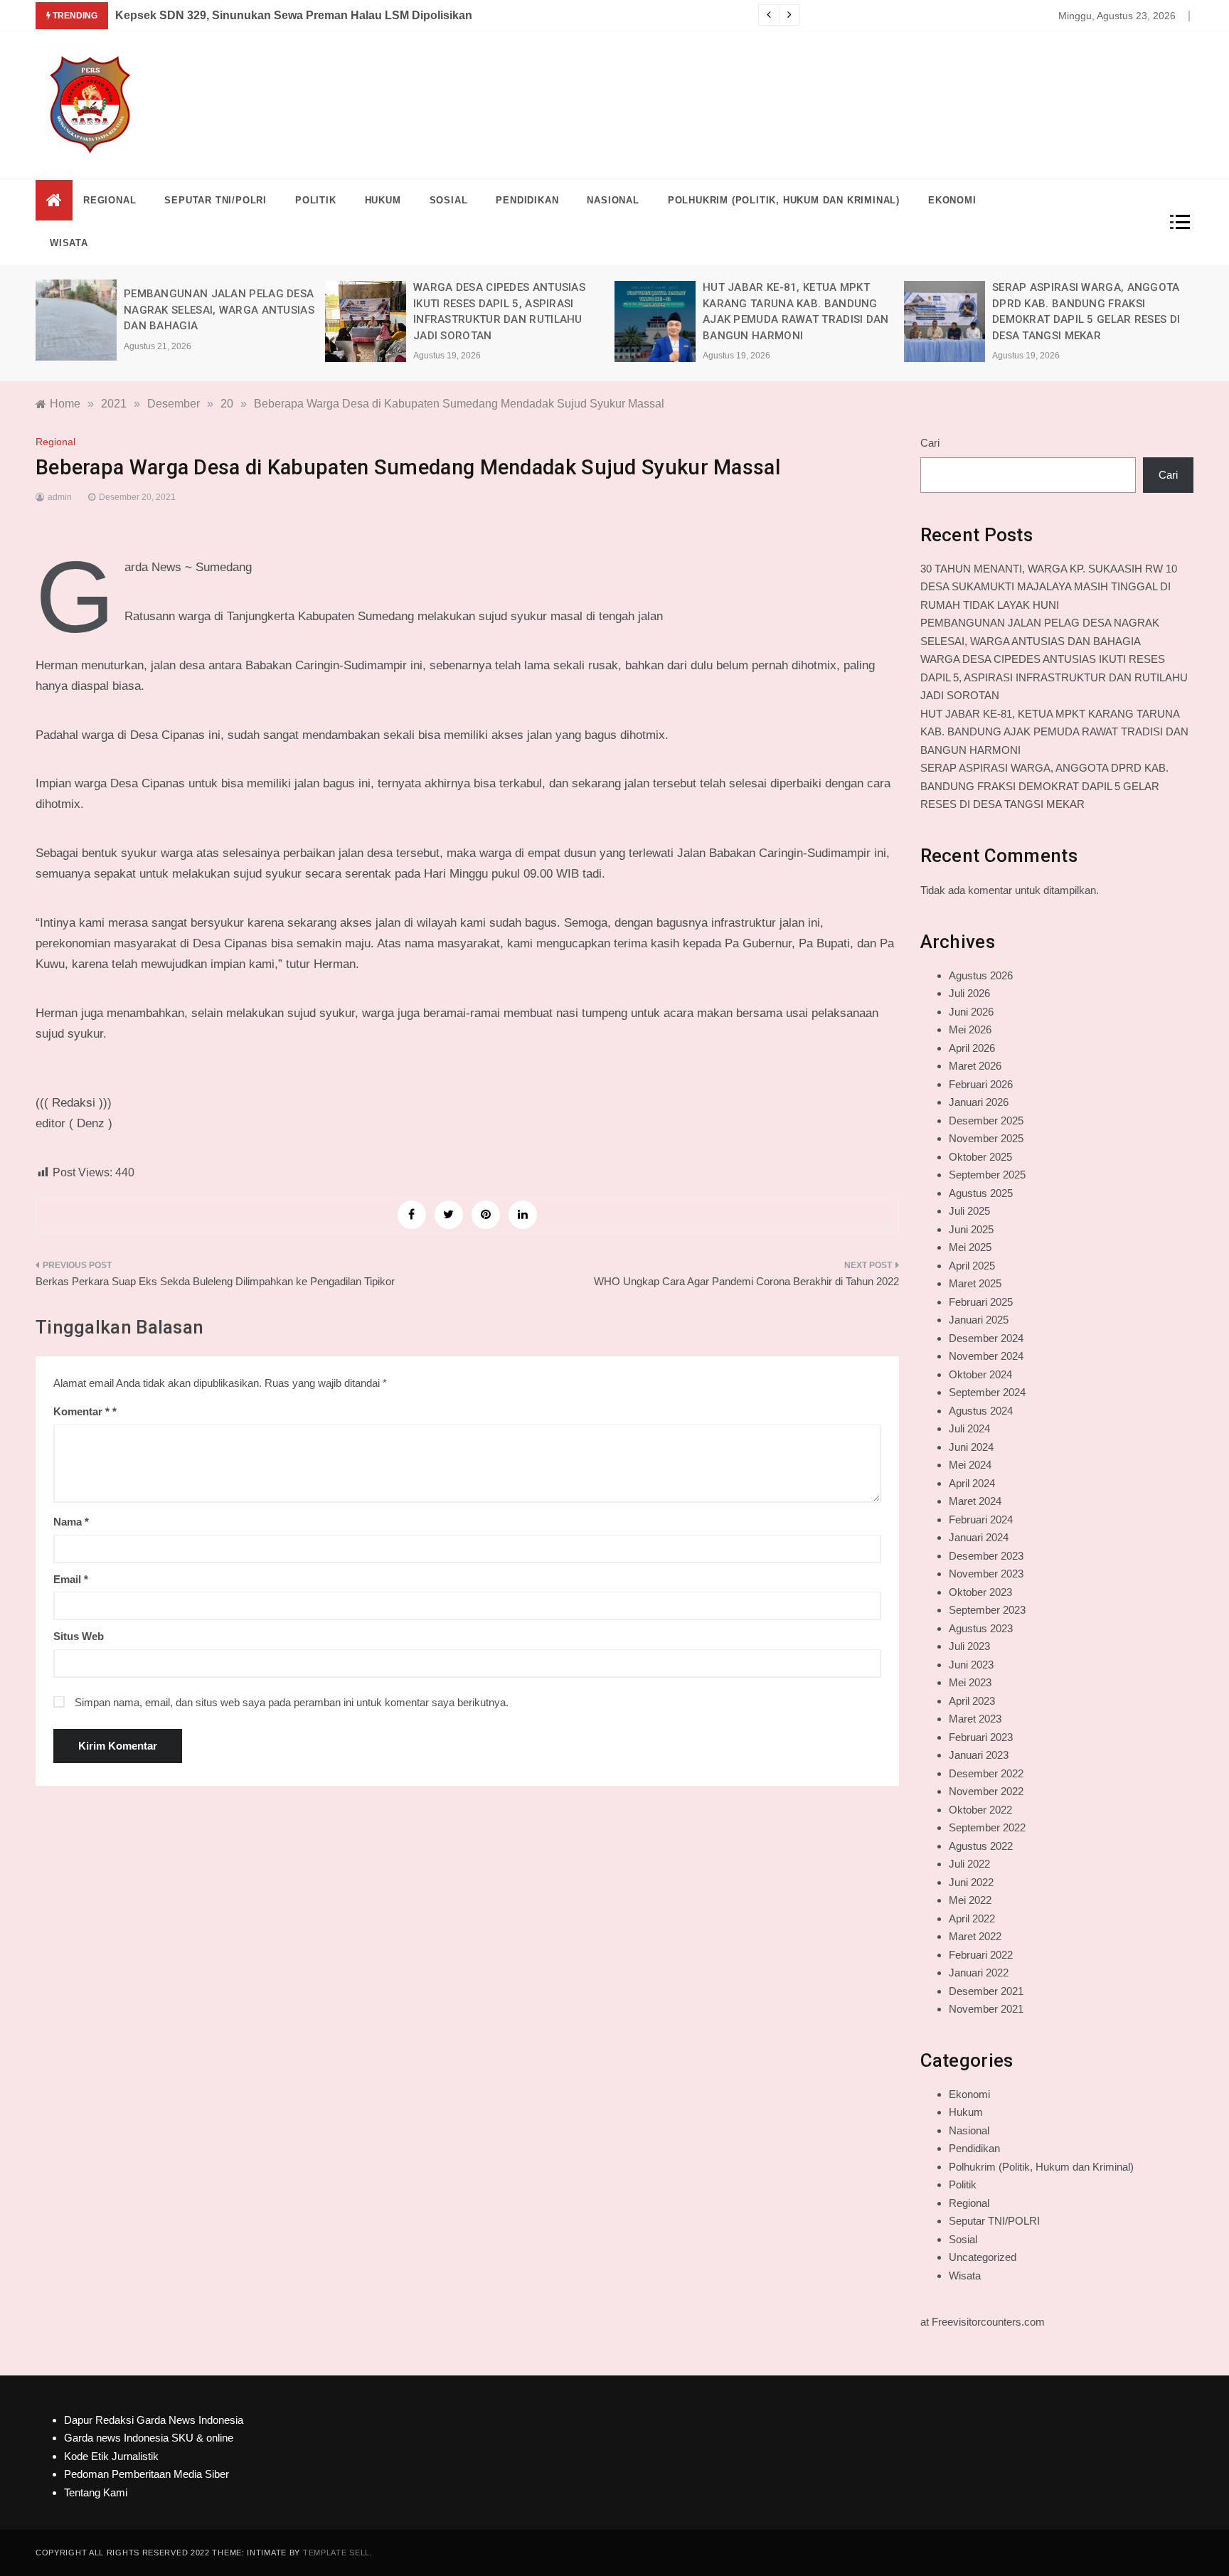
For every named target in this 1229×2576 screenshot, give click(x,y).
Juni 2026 (971, 1012)
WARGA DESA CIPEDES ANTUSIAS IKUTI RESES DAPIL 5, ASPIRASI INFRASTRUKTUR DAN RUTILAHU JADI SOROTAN (1054, 677)
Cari (930, 443)
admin (60, 497)
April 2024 (972, 1483)
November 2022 (986, 1791)
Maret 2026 (975, 1066)
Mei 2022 (970, 1900)
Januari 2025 (979, 1320)
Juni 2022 (971, 1882)
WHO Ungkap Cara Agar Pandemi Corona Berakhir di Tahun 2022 (746, 1281)
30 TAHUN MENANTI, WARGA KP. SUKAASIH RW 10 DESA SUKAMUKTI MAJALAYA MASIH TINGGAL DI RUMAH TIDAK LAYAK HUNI (1049, 587)
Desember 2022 (986, 1773)
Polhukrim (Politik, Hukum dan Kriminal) (784, 200)
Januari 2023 (979, 1755)
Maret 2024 (975, 1501)
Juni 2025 (971, 1229)
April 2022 (972, 1918)
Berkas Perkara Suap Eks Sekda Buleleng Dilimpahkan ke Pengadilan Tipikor (215, 1281)
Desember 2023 (986, 1556)
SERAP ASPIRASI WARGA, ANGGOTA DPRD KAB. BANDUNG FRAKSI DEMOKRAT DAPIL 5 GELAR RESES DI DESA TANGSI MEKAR (1044, 786)
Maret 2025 (975, 1283)
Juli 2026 (969, 993)
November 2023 (986, 1574)
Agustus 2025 (981, 1193)
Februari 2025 (981, 1302)
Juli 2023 (969, 1646)
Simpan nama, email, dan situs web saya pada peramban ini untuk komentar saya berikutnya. (292, 1702)
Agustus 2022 (981, 1846)
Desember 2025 (986, 1121)
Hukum (383, 200)
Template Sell (336, 2553)
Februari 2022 (981, 1955)
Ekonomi (952, 200)
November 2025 (986, 1138)
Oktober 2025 (980, 1157)
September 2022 (987, 1827)
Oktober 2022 (980, 1810)
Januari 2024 (979, 1537)
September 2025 (987, 1175)
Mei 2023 (970, 1682)
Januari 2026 (979, 1102)
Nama (71, 1522)
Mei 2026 (970, 1029)
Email (71, 1579)
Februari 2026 (981, 1084)
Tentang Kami (96, 2492)
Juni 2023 (971, 1665)
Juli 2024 (969, 1428)
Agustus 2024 (981, 1411)
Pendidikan (527, 200)
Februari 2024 (981, 1519)
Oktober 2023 (980, 1592)
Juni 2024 (971, 1447)
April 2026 (972, 1048)
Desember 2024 (986, 1338)
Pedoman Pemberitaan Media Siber (147, 2474)
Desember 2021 (986, 1991)
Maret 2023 (975, 1719)
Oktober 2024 (980, 1374)
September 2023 (987, 1610)
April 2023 (972, 1701)
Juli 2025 (969, 1211)
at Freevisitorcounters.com (983, 2322)
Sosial (449, 200)
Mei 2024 (970, 1465)
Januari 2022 (979, 1973)
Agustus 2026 (981, 975)
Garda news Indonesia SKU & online (149, 2438)
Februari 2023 (981, 1737)
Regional (110, 200)
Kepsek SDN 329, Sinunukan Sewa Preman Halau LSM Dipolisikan (294, 15)
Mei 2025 (970, 1247)
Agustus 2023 (981, 1628)
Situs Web (79, 1636)
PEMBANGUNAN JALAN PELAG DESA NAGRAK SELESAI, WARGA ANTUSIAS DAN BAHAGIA (219, 310)
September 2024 (987, 1392)
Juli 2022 (969, 1864)
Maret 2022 (975, 1936)
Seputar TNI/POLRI (216, 200)
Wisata (69, 243)
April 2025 (972, 1266)
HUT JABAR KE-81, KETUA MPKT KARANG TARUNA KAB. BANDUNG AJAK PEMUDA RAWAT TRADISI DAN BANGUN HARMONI (1054, 732)
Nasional (613, 200)
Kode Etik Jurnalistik (111, 2456)
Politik (316, 200)
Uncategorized (983, 2257)
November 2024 (986, 1356)
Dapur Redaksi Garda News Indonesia (154, 2420)
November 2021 (986, 2009)
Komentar (81, 1411)
